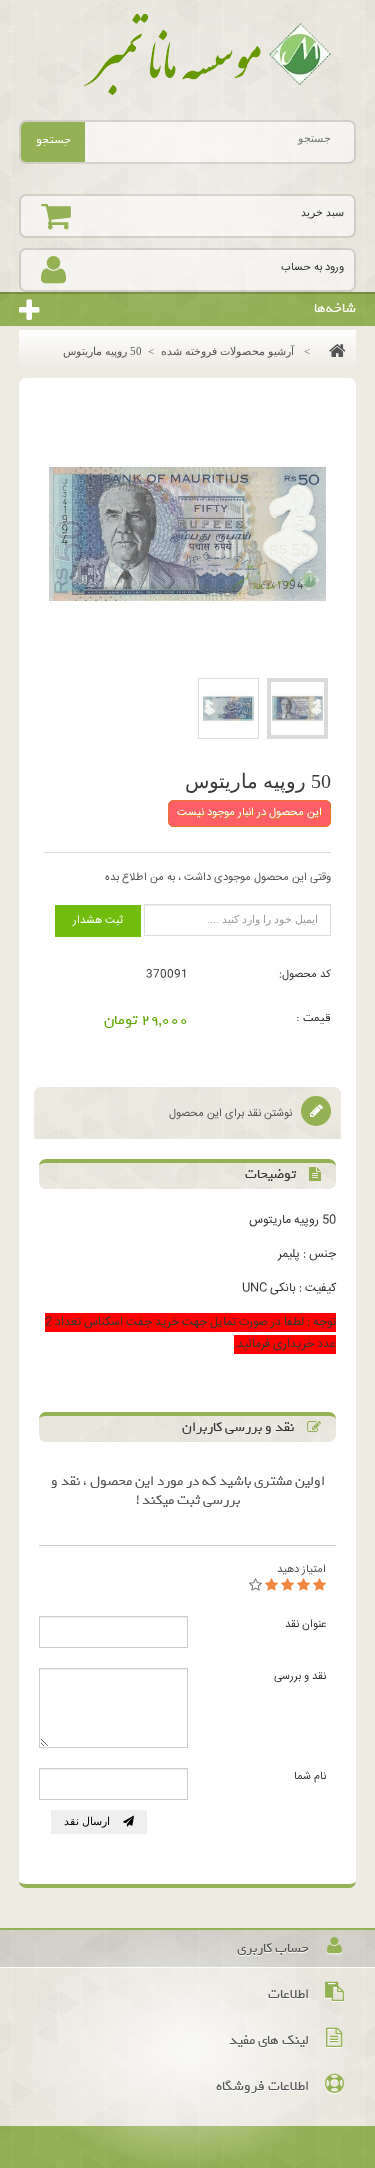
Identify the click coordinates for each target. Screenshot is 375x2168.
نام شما (310, 1776)
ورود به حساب (312, 267)
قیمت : (313, 1018)
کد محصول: (305, 974)
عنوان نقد (305, 1624)
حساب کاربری (273, 1948)
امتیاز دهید (301, 1569)
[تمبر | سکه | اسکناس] (188, 55)
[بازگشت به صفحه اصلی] (332, 351)
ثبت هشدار (98, 920)
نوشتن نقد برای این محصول (232, 1113)
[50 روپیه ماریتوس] (297, 708)
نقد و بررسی (300, 1676)
